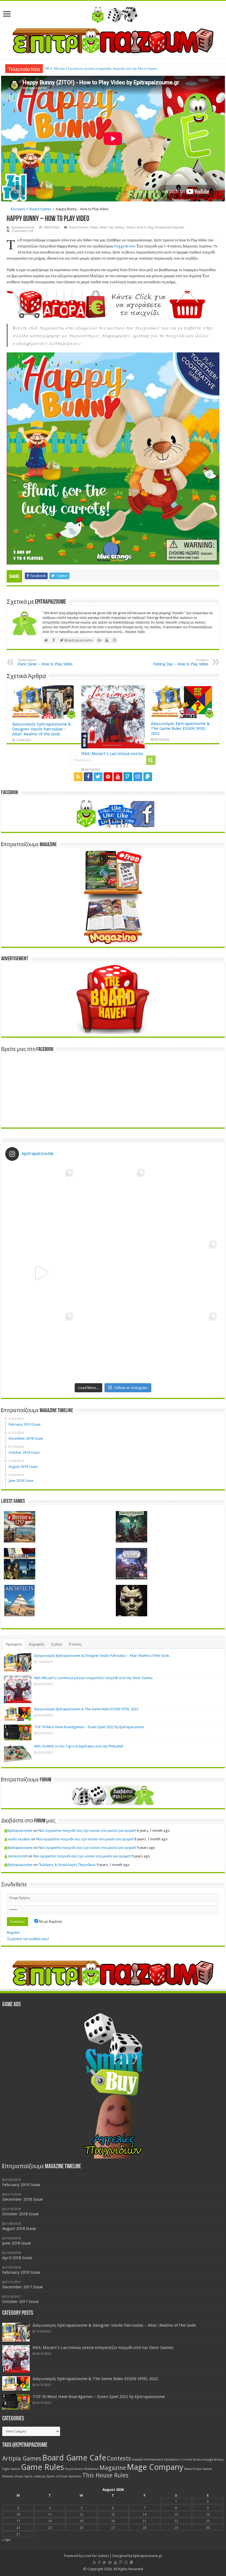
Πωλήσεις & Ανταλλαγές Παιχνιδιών (67, 1865)
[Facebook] (88, 777)
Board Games (40, 209)
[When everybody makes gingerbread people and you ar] (41, 1201)
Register (13, 1932)
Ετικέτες (75, 1644)
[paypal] (148, 777)
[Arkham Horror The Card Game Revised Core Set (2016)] (131, 1527)
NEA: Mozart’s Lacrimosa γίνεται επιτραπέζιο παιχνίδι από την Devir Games (93, 1678)
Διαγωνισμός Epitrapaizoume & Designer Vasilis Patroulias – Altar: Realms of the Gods (42, 729)
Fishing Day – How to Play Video (181, 662)
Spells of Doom (57, 2476)
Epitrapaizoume (23, 227)
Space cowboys (35, 2476)
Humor (79, 2469)
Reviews (8, 2476)
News (94, 227)
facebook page (203, 2460)
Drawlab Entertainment (148, 2460)
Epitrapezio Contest (178, 2460)
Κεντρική (18, 209)
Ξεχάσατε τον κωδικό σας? (28, 1939)
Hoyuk (69, 2469)
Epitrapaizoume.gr (148, 2556)
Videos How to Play (140, 227)
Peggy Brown (125, 246)
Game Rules (42, 2467)
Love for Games (96, 2556)
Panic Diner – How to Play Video (45, 662)
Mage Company (155, 2467)
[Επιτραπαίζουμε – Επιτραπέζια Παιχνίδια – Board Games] (113, 14)
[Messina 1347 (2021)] (20, 1527)
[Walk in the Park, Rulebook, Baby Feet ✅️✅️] (113, 1344)
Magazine (113, 2468)
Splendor (75, 2476)
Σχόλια (57, 1644)
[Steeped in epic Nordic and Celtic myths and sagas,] (185, 1273)
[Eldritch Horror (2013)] (131, 1564)
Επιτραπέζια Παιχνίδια (169, 227)
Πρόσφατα (14, 1644)
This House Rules (105, 2475)
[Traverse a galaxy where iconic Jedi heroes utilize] (185, 1344)
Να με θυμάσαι (50, 1921)
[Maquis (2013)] (20, 1564)
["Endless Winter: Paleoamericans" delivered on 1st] (113, 1273)
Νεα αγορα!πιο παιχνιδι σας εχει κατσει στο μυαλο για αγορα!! (87, 1831)
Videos (120, 227)
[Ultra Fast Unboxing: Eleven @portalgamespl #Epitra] (41, 1273)
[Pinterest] (108, 777)
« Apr (6, 2540)
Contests (119, 2458)
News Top (107, 227)
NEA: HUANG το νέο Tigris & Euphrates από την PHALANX (79, 1746)
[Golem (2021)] (131, 1601)
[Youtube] (118, 777)
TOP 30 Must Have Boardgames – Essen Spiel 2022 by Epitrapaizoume (89, 1727)
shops (19, 2476)
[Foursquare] (128, 777)
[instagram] (138, 777)
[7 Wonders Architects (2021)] (20, 1601)
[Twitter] (98, 777)
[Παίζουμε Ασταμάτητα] (113, 40)
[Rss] (78, 777)
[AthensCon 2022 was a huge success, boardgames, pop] (41, 1344)
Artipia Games (22, 2458)
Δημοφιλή (37, 1644)
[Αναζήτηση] (151, 760)
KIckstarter (92, 2469)
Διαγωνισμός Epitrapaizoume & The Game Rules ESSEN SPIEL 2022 (96, 68)
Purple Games (202, 2469)
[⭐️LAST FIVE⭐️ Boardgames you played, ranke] (185, 1201)
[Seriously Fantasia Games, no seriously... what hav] (113, 1201)
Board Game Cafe (74, 2458)
